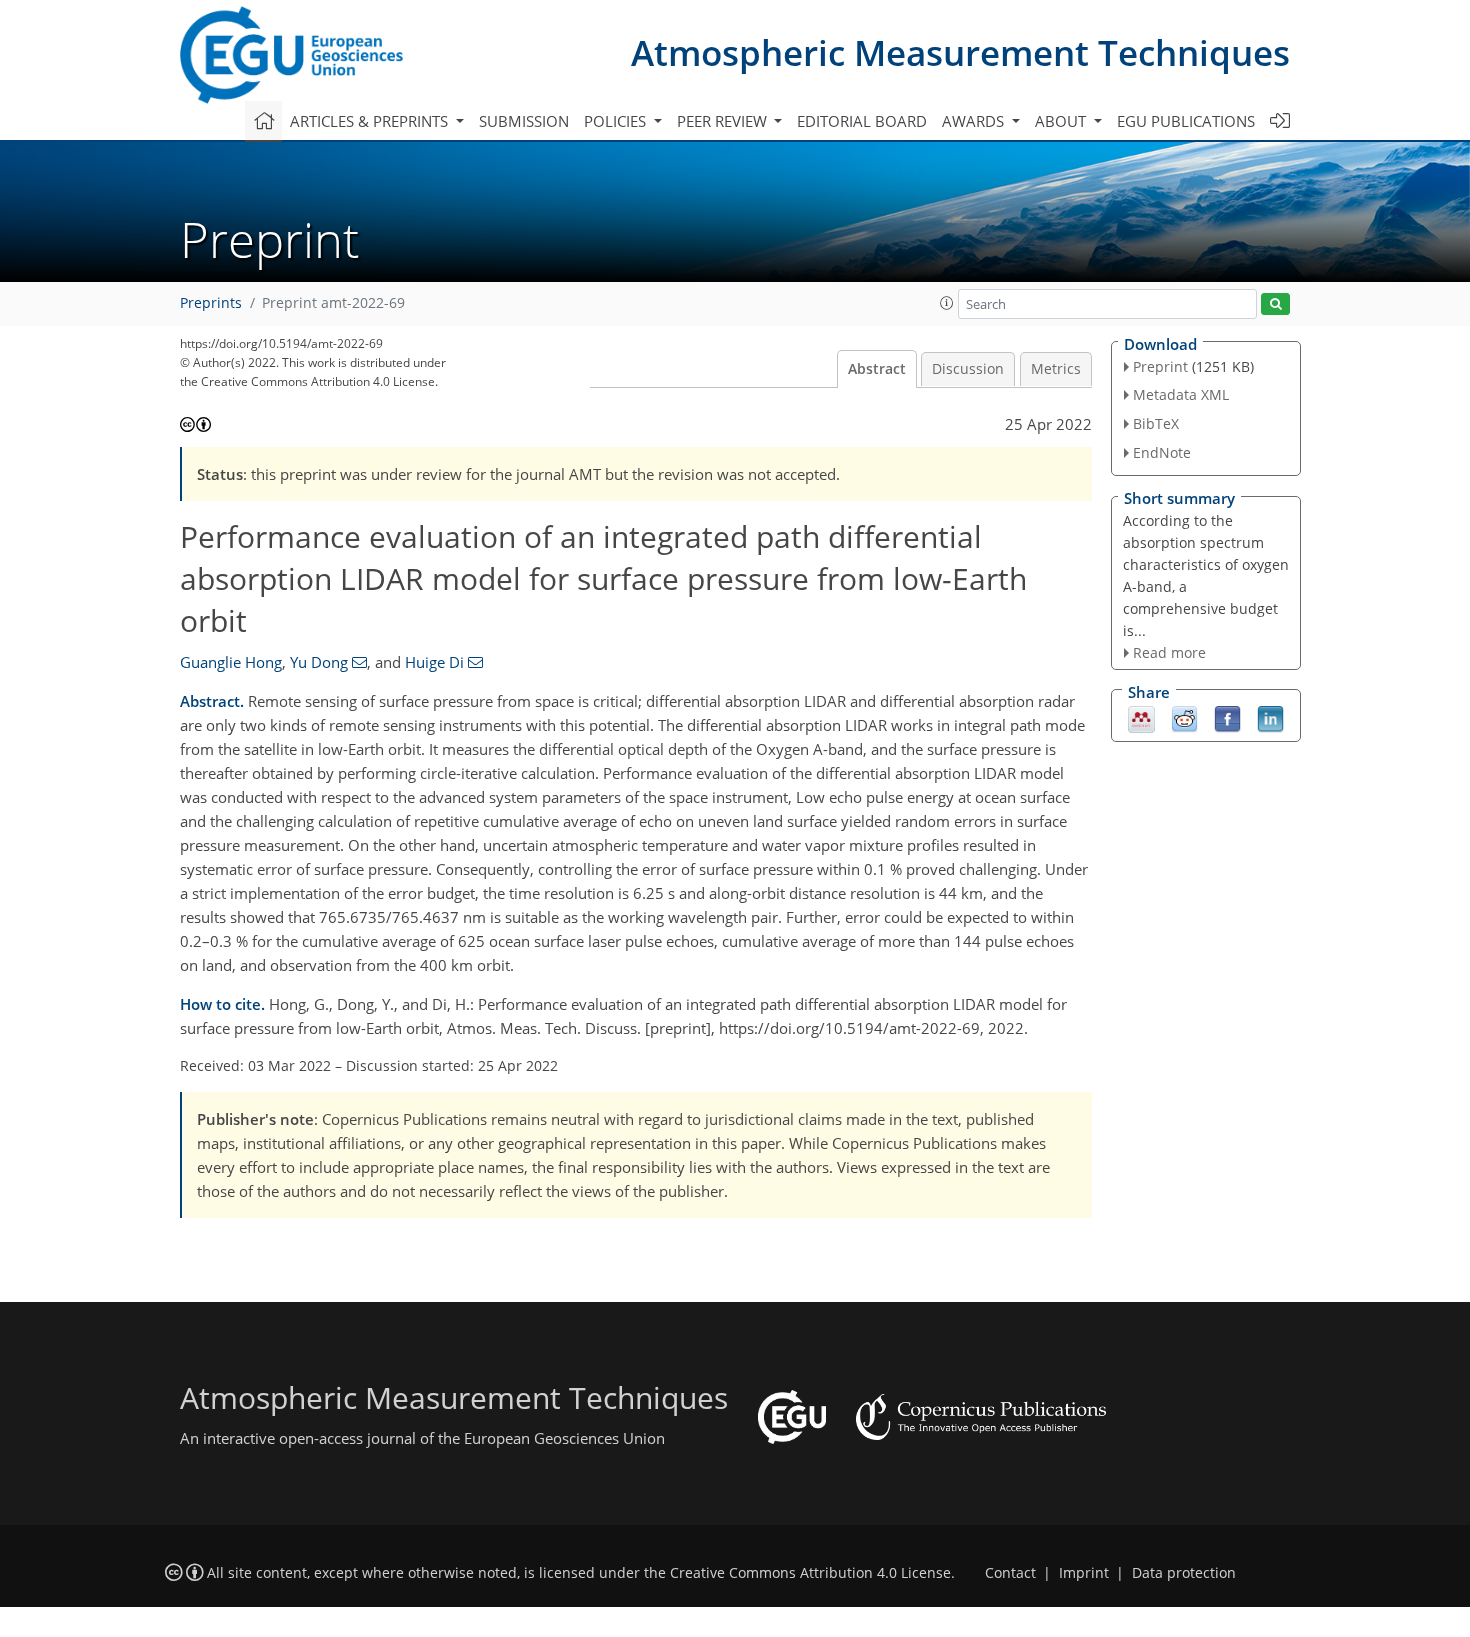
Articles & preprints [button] (371, 121)
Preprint (1160, 366)
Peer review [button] (724, 121)
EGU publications (1186, 121)
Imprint (1084, 1573)
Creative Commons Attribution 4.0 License (810, 1573)
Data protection (1184, 1573)
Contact (1010, 1573)
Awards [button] (975, 121)
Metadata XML (1181, 394)
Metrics (1056, 369)
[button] (947, 303)
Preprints (211, 303)
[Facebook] (1227, 718)
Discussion (968, 369)
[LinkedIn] (1270, 718)
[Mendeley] (1141, 718)
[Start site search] (1275, 304)
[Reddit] (1184, 718)
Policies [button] (617, 121)
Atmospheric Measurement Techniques (960, 52)
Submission (524, 121)
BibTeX (1156, 423)
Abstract (877, 369)
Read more (1169, 652)
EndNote (1162, 452)
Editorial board (862, 121)
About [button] (1062, 121)
